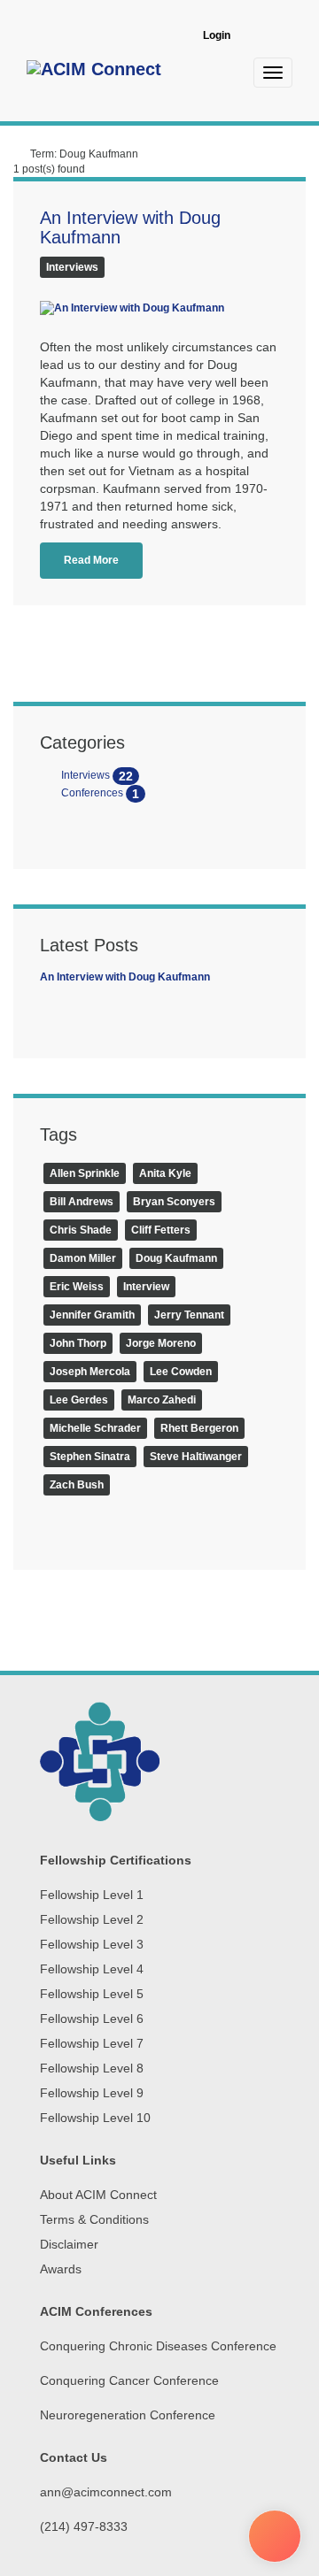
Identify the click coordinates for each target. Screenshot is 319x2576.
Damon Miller (83, 1258)
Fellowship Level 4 (92, 1969)
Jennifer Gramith (92, 1315)
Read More (91, 560)
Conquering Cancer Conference (129, 2380)
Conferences (99, 793)
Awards (61, 2269)
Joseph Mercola (90, 1372)
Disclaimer (69, 2244)
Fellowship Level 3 (92, 1944)
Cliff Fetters (161, 1230)
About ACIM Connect (98, 2195)
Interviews (72, 267)
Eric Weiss (77, 1287)
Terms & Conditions (94, 2219)
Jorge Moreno (161, 1343)
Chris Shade (81, 1230)
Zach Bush (77, 1485)
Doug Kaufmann (176, 1258)
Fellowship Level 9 (92, 2093)
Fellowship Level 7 (92, 2043)
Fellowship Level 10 (95, 2118)
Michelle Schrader (95, 1428)
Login (217, 35)
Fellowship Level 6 (92, 2019)
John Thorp (78, 1343)
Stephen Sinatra (90, 1457)
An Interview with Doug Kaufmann (125, 977)
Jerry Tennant (189, 1315)
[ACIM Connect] (94, 72)
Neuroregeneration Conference (128, 2415)
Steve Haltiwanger (196, 1457)
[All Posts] (20, 154)
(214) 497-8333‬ (84, 2526)
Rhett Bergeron (199, 1428)
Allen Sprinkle (85, 1173)
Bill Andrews (82, 1202)
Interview (146, 1287)
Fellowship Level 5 (92, 1994)
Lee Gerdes (79, 1400)
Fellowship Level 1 (92, 1895)
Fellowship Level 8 (92, 2068)
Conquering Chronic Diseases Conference (158, 2346)
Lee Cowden (181, 1372)
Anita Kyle (165, 1173)
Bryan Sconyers (174, 1202)
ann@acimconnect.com (106, 2492)
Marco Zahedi (162, 1400)
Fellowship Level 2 (92, 1919)
